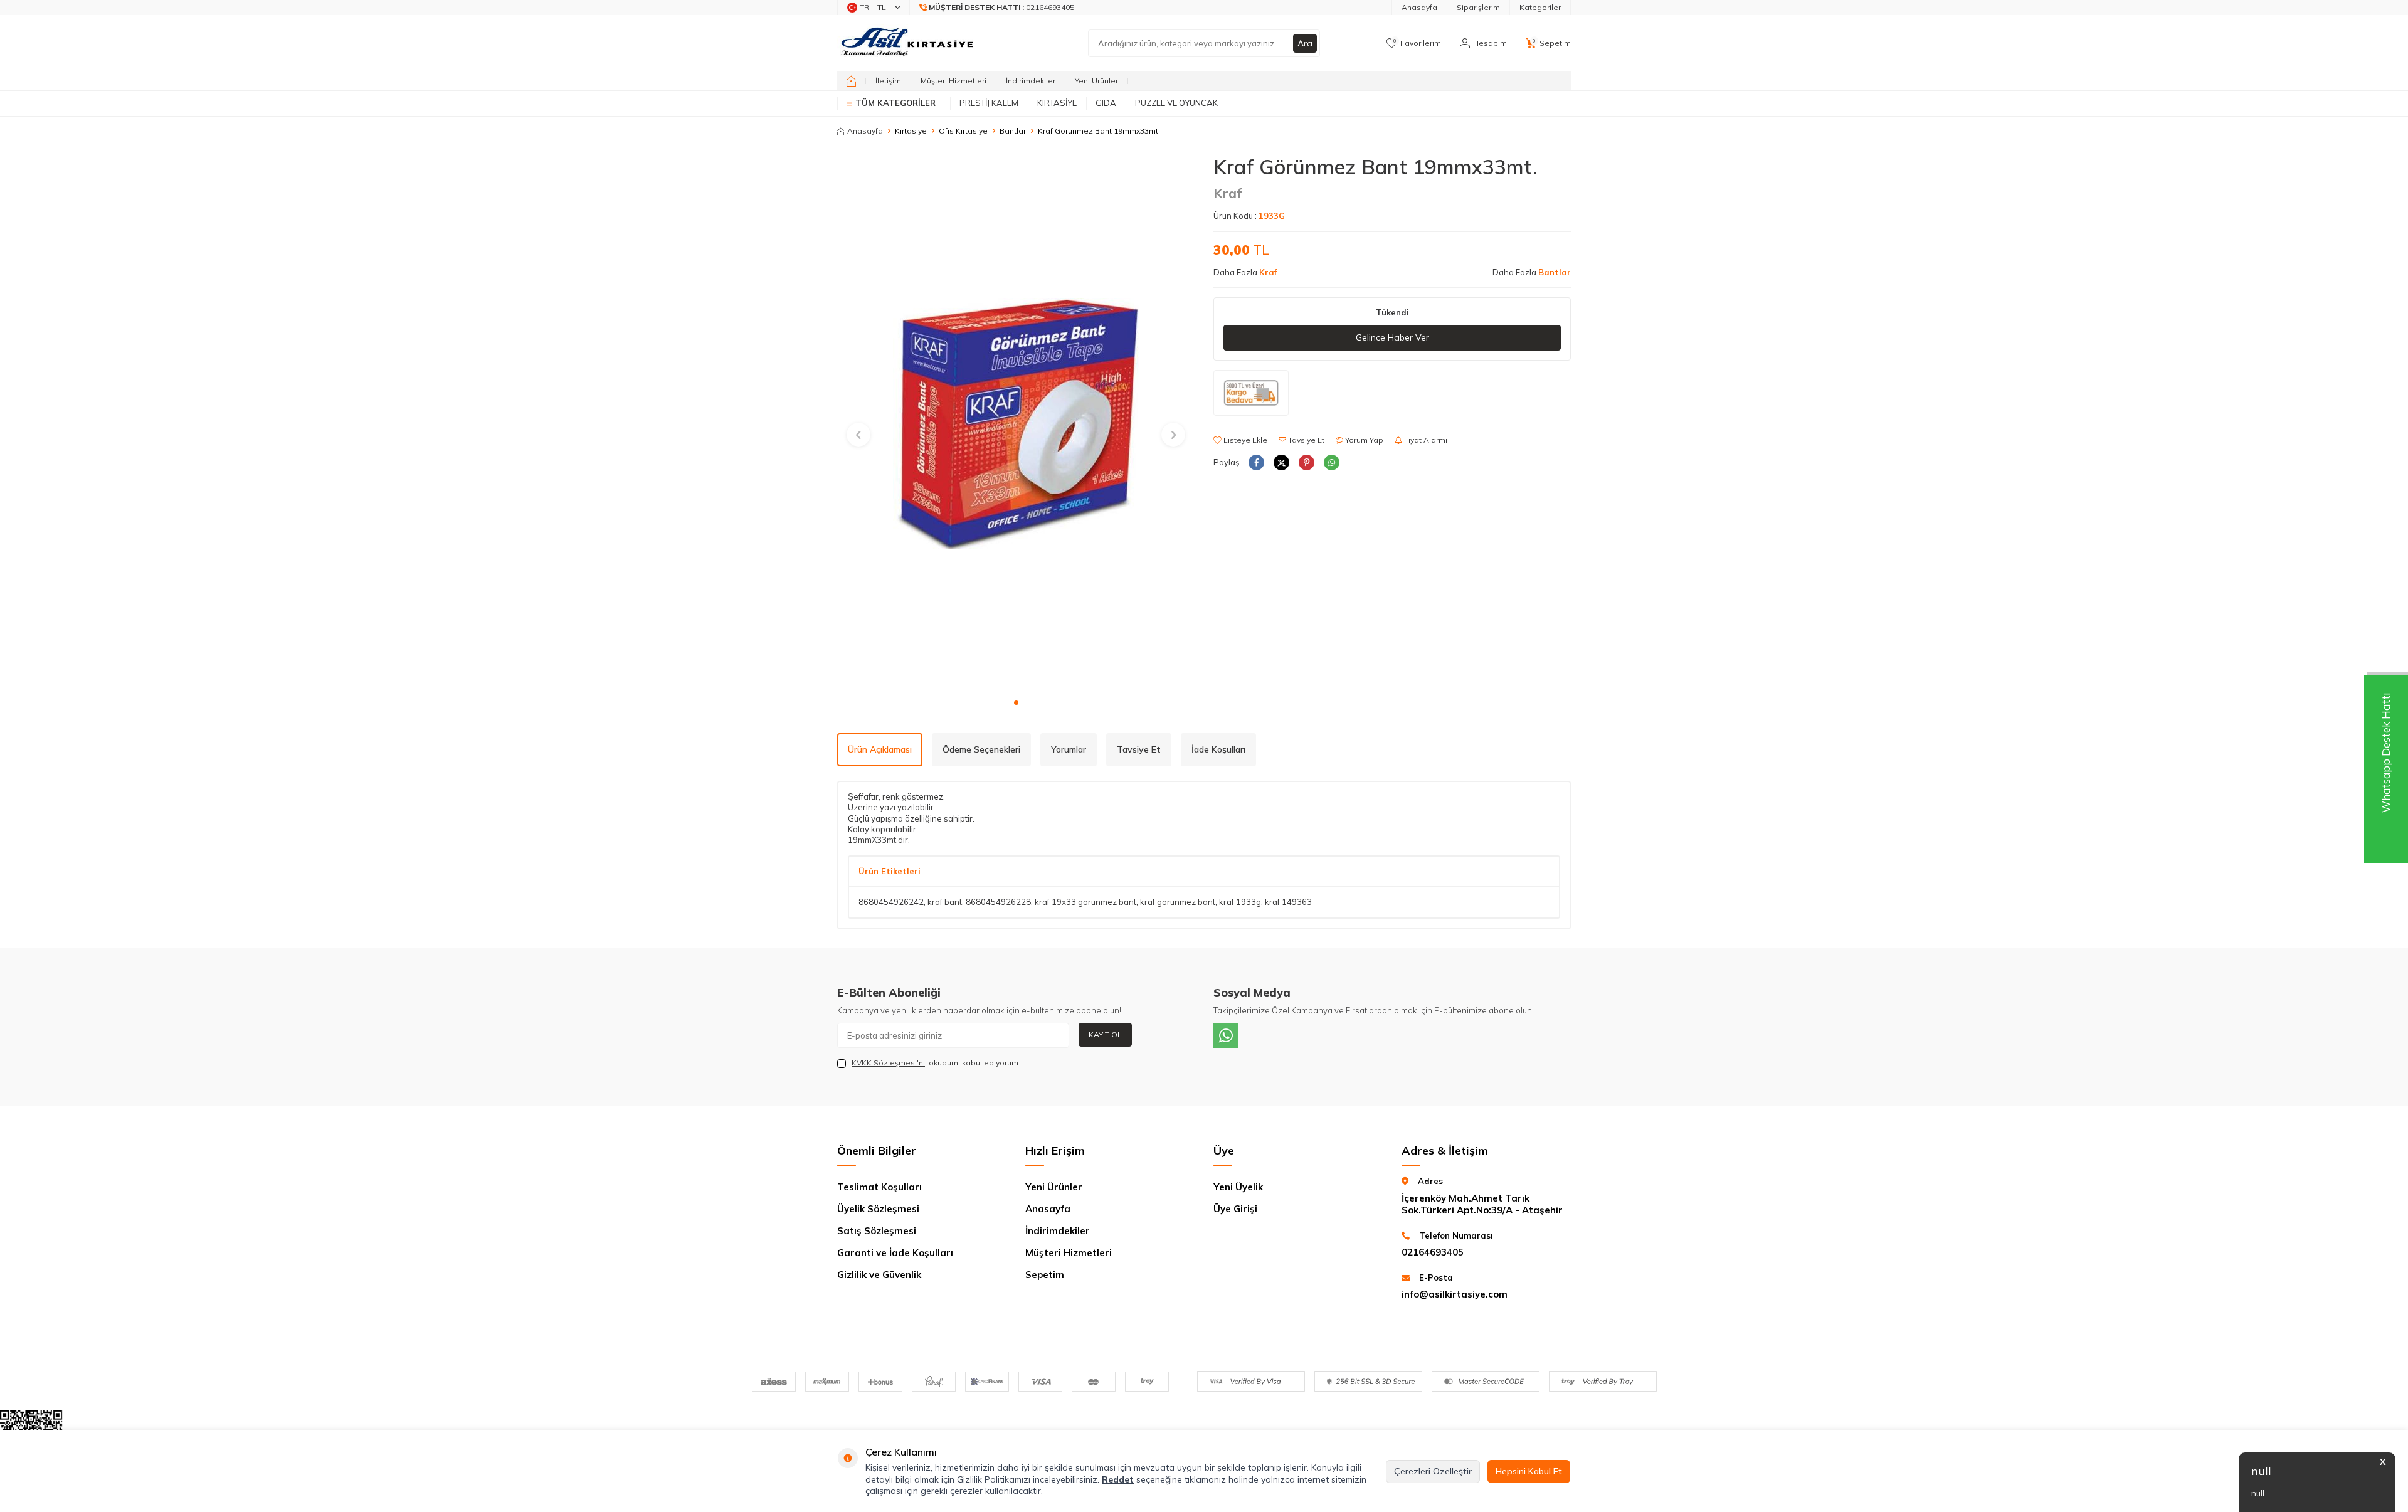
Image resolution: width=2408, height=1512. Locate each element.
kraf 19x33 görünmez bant (1085, 902)
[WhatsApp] (1226, 1035)
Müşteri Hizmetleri (953, 81)
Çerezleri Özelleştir (1433, 1471)
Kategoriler (1540, 7)
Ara (1305, 43)
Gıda (1106, 103)
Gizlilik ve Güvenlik (879, 1275)
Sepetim (1045, 1275)
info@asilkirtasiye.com (1455, 1294)
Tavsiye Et (1305, 440)
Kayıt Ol (1105, 1034)
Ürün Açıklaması (880, 749)
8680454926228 (998, 902)
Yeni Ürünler (1096, 81)
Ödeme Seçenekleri (981, 749)
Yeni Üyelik (1238, 1187)
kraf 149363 (1288, 902)
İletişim (888, 81)
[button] (1016, 703)
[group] (1016, 423)
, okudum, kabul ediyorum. (936, 1063)
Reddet (1118, 1479)
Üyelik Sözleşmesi (878, 1209)
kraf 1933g (1240, 902)
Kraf (1228, 193)
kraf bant (945, 902)
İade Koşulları (1218, 749)
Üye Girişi (1235, 1209)
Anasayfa (1419, 7)
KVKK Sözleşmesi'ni (888, 1063)
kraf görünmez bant (1178, 902)
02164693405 (1433, 1252)
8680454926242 (891, 902)
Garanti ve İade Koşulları (895, 1253)
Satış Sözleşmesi (877, 1231)
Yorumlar (1069, 749)
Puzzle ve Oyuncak (1176, 103)
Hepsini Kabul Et (1529, 1471)
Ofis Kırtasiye (963, 131)
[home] (851, 81)
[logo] (908, 43)
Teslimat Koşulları (879, 1187)
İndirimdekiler (1031, 81)
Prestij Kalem (989, 103)
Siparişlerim (1478, 7)
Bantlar (1013, 131)
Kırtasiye (1057, 103)
